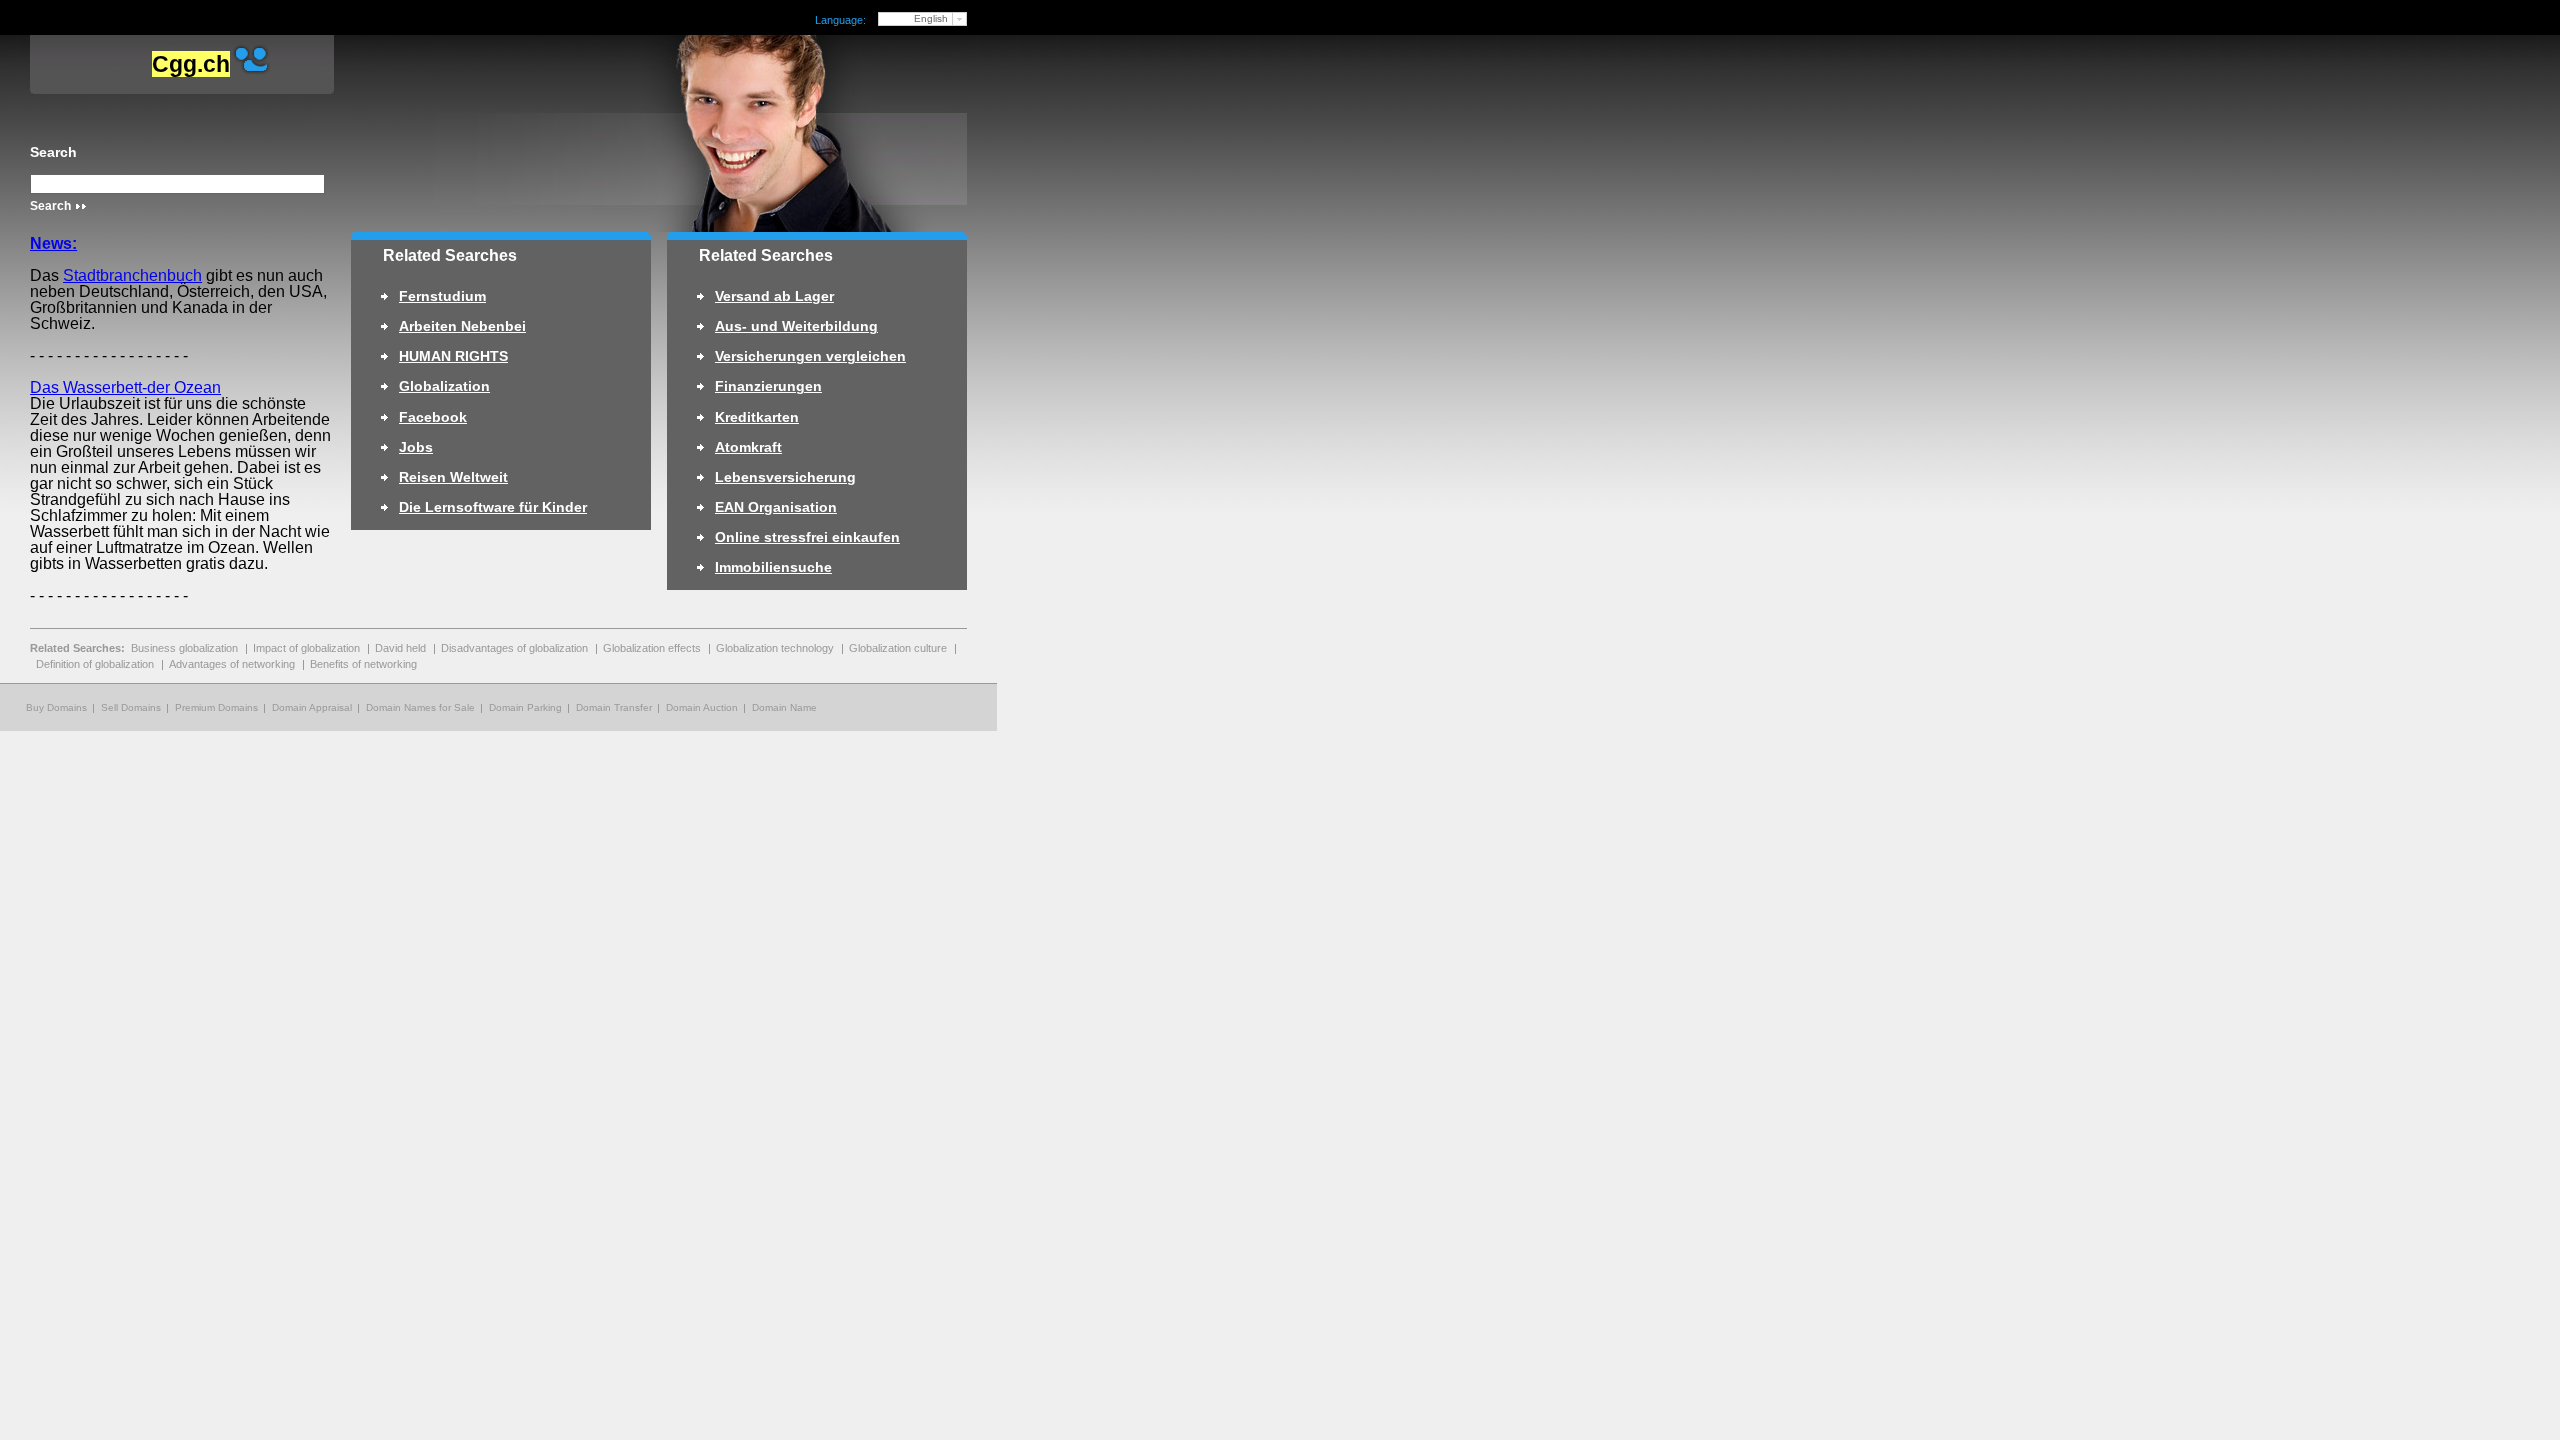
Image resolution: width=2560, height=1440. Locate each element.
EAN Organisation (776, 507)
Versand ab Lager (774, 296)
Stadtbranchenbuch (132, 275)
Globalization (444, 386)
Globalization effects (652, 648)
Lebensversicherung (785, 477)
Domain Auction (702, 707)
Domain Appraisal (312, 707)
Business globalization (184, 648)
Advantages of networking (232, 664)
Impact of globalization (306, 648)
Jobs (416, 447)
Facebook (433, 417)
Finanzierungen (768, 386)
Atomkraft (748, 447)
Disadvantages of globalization (514, 648)
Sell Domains (131, 707)
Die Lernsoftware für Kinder (493, 507)
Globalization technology (775, 648)
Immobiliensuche (773, 567)
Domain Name (784, 707)
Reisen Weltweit (453, 477)
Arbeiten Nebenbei (462, 326)
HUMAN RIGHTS (453, 356)
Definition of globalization (95, 664)
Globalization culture (898, 648)
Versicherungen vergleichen (810, 356)
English (931, 18)
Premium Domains (216, 707)
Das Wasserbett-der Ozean (125, 387)
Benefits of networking (363, 664)
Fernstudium (442, 296)
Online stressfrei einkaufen (807, 537)
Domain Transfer (614, 707)
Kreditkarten (757, 417)
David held (400, 648)
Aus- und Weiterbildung (796, 326)
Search (53, 152)
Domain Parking (525, 707)
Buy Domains (56, 707)
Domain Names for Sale (420, 707)
